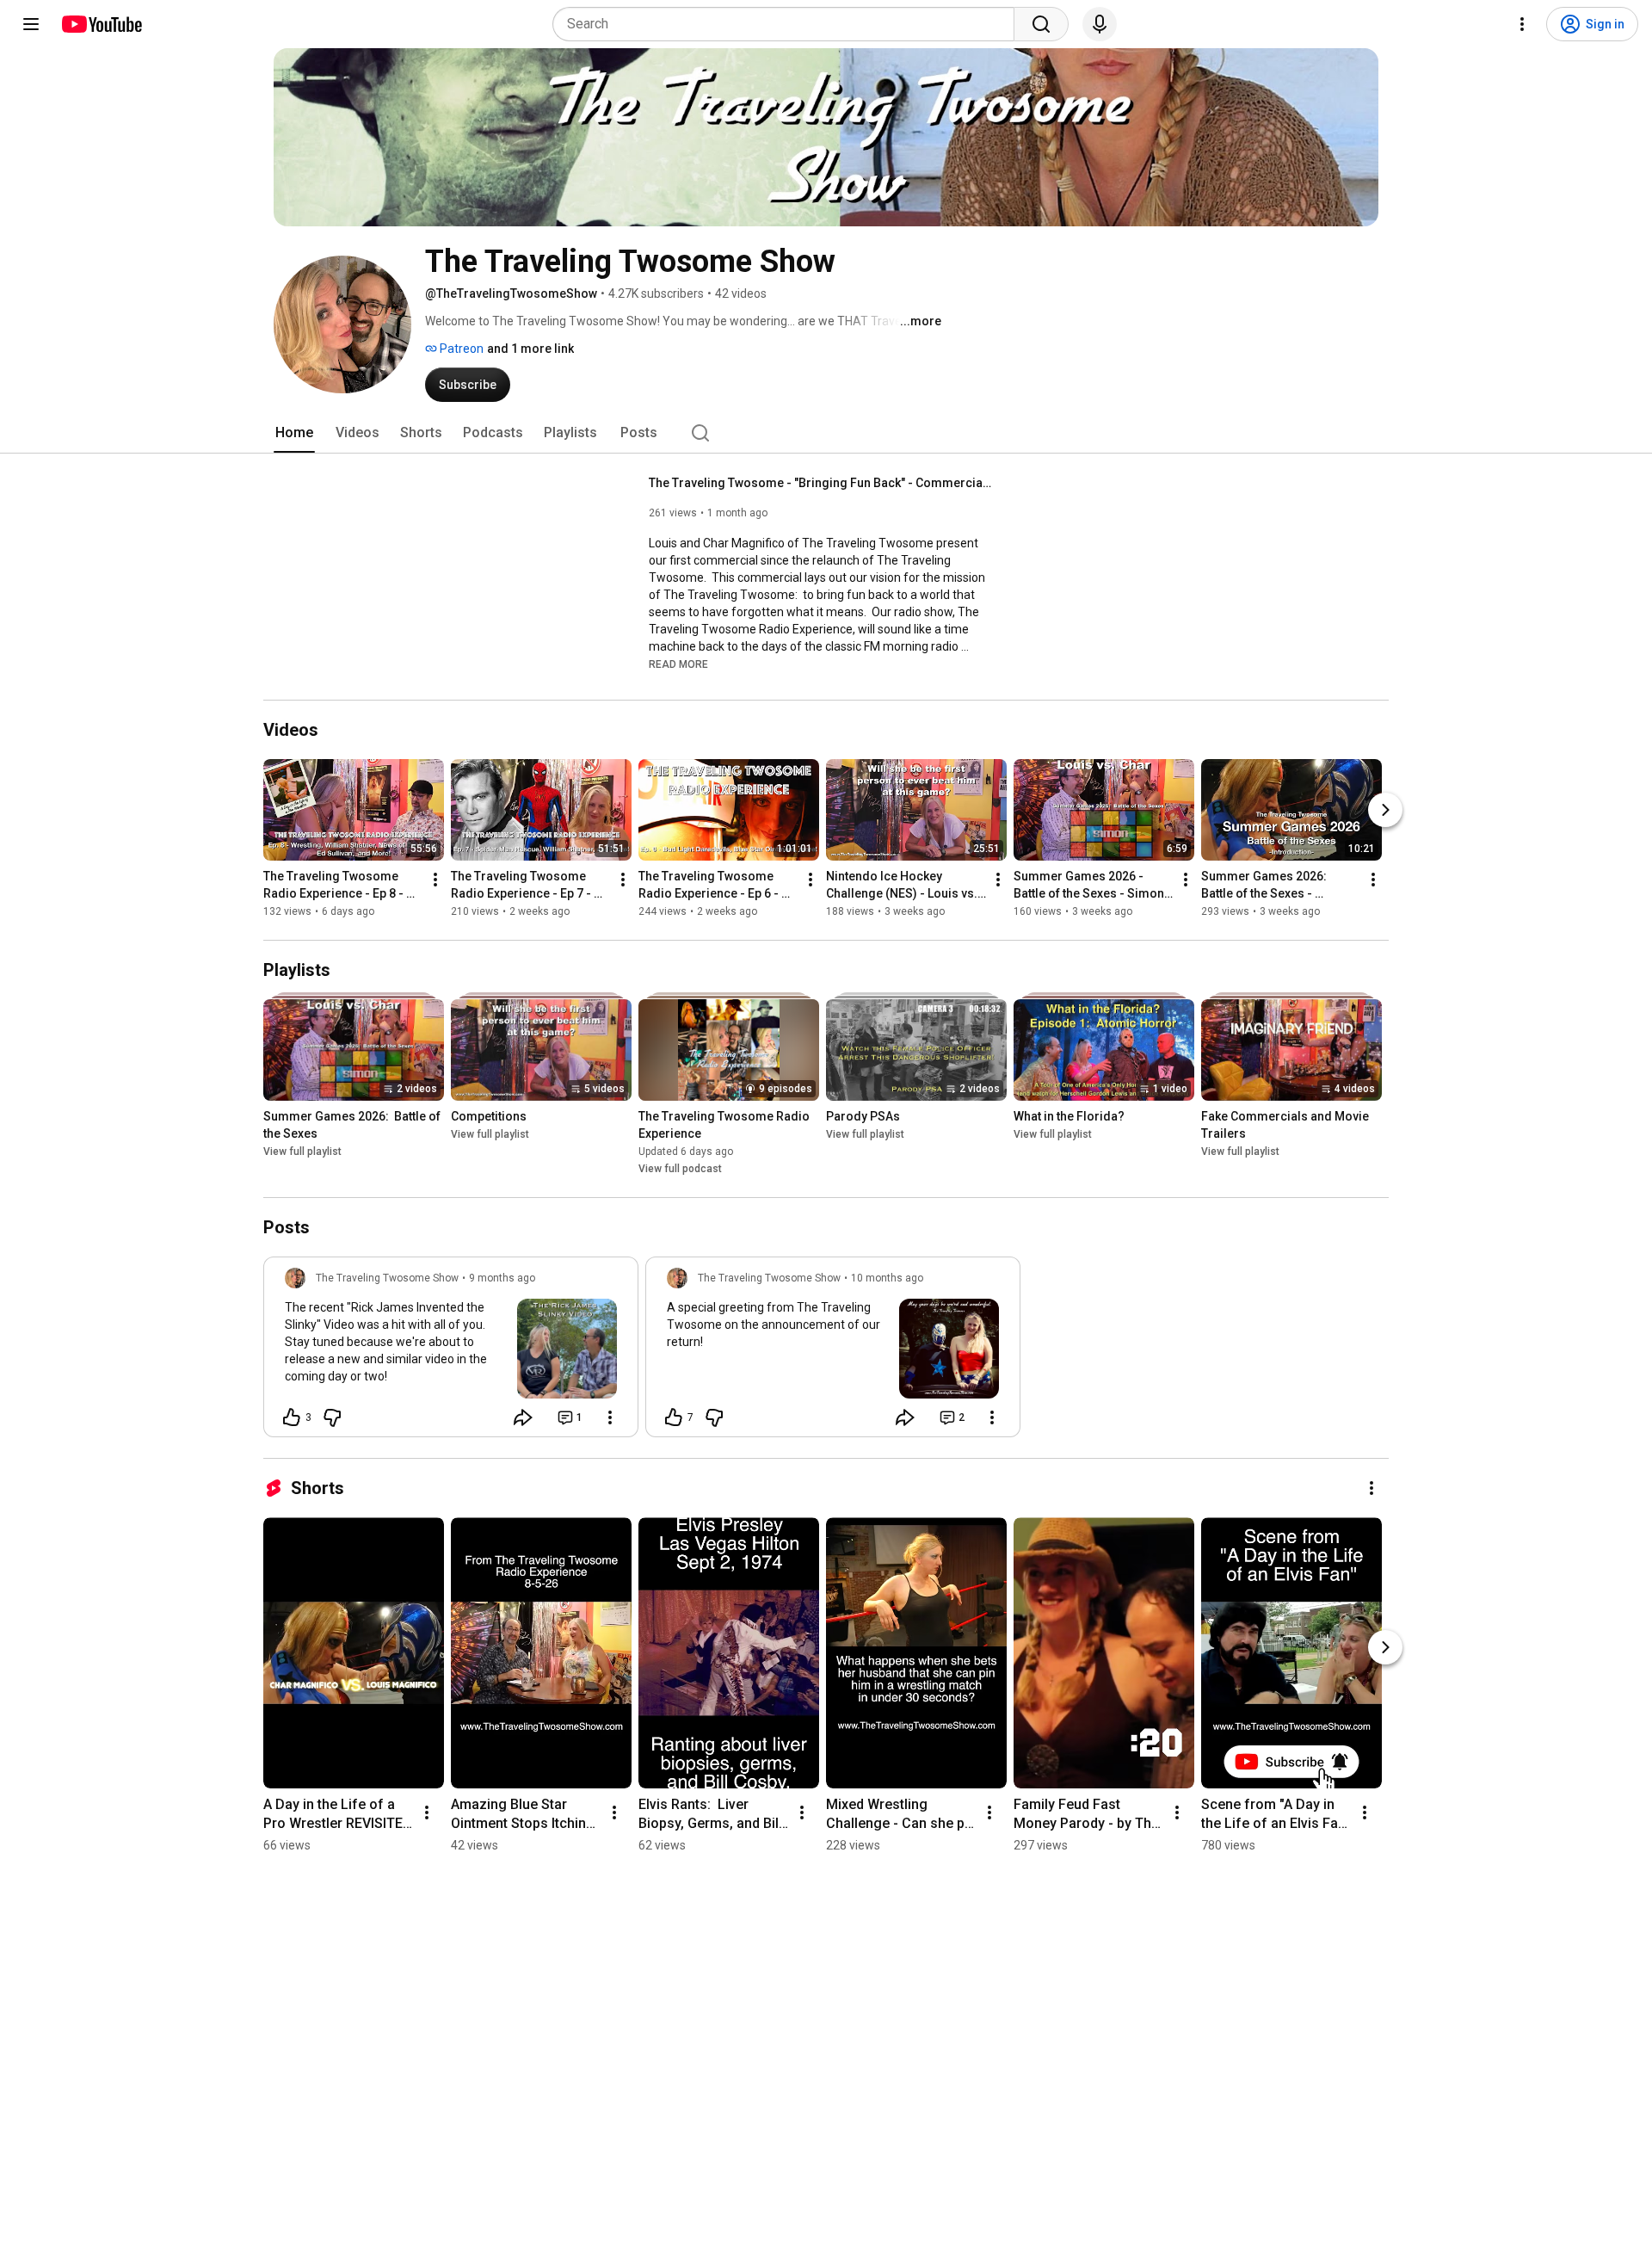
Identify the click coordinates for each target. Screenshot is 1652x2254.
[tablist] (826, 433)
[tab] (294, 433)
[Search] (1041, 24)
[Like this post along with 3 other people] (292, 1417)
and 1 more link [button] (530, 349)
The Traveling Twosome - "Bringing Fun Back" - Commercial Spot (821, 483)
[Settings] (1522, 24)
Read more (678, 664)
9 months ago (502, 1278)
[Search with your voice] (1100, 24)
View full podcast (680, 1169)
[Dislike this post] (332, 1417)
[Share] (523, 1417)
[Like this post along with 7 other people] (674, 1417)
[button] (678, 664)
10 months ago (887, 1278)
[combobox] (789, 24)
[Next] (1385, 810)
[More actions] (435, 880)
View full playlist (302, 1152)
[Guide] (31, 24)
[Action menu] (610, 1417)
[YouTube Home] (101, 24)
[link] (451, 1352)
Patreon (460, 349)
